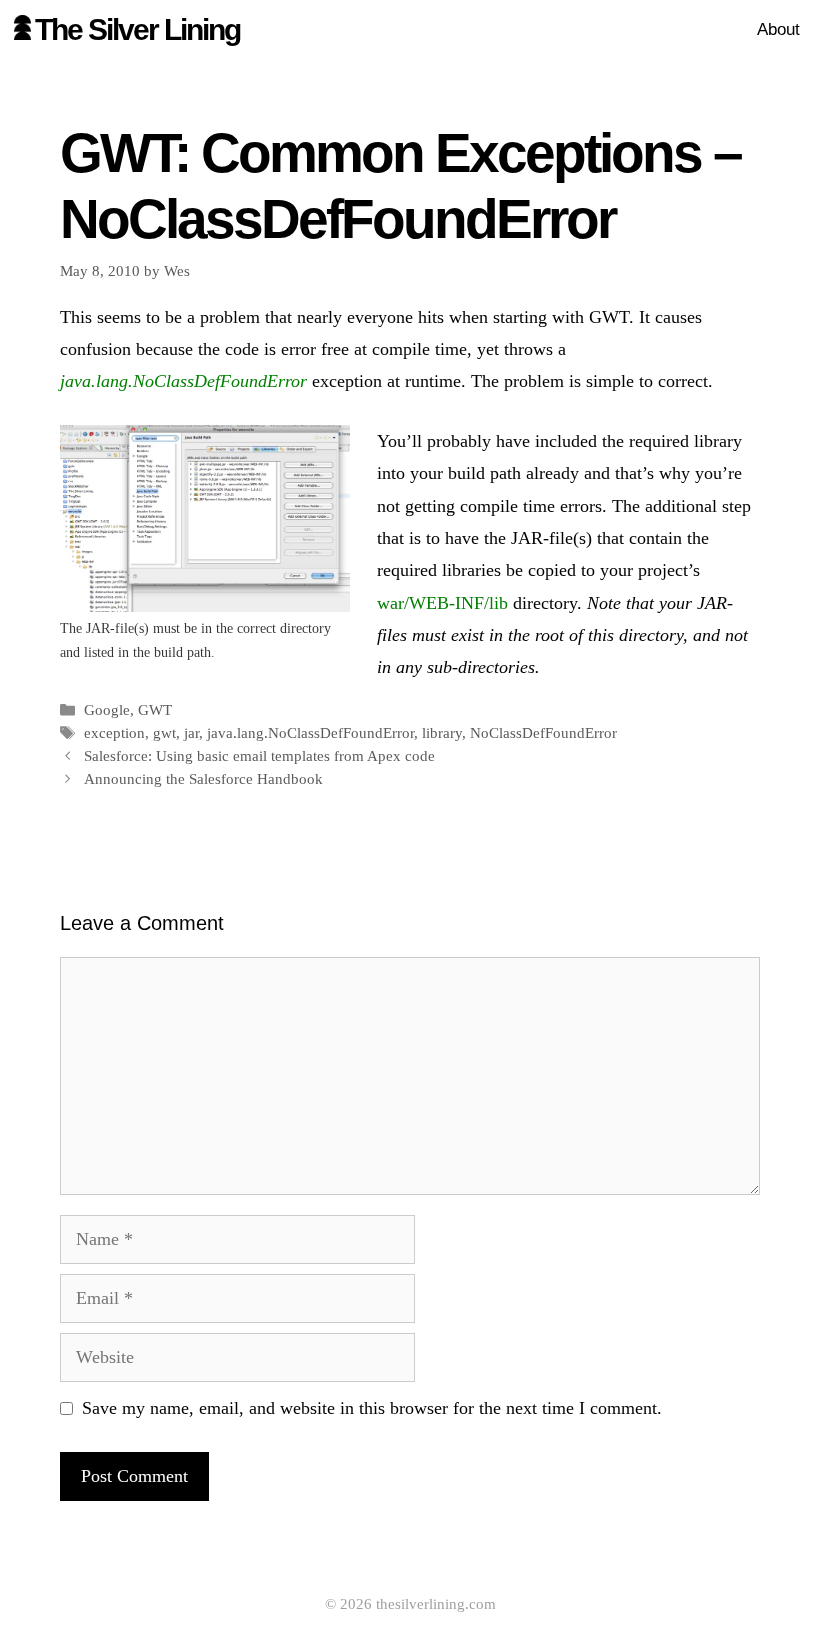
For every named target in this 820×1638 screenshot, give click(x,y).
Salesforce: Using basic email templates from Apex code (259, 755)
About (778, 29)
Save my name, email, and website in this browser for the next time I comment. (372, 1408)
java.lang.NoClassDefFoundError (310, 732)
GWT (155, 709)
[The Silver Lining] (22, 30)
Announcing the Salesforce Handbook (203, 778)
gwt (164, 732)
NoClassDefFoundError (543, 732)
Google (107, 709)
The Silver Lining (137, 29)
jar (191, 732)
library (442, 732)
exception (114, 732)
